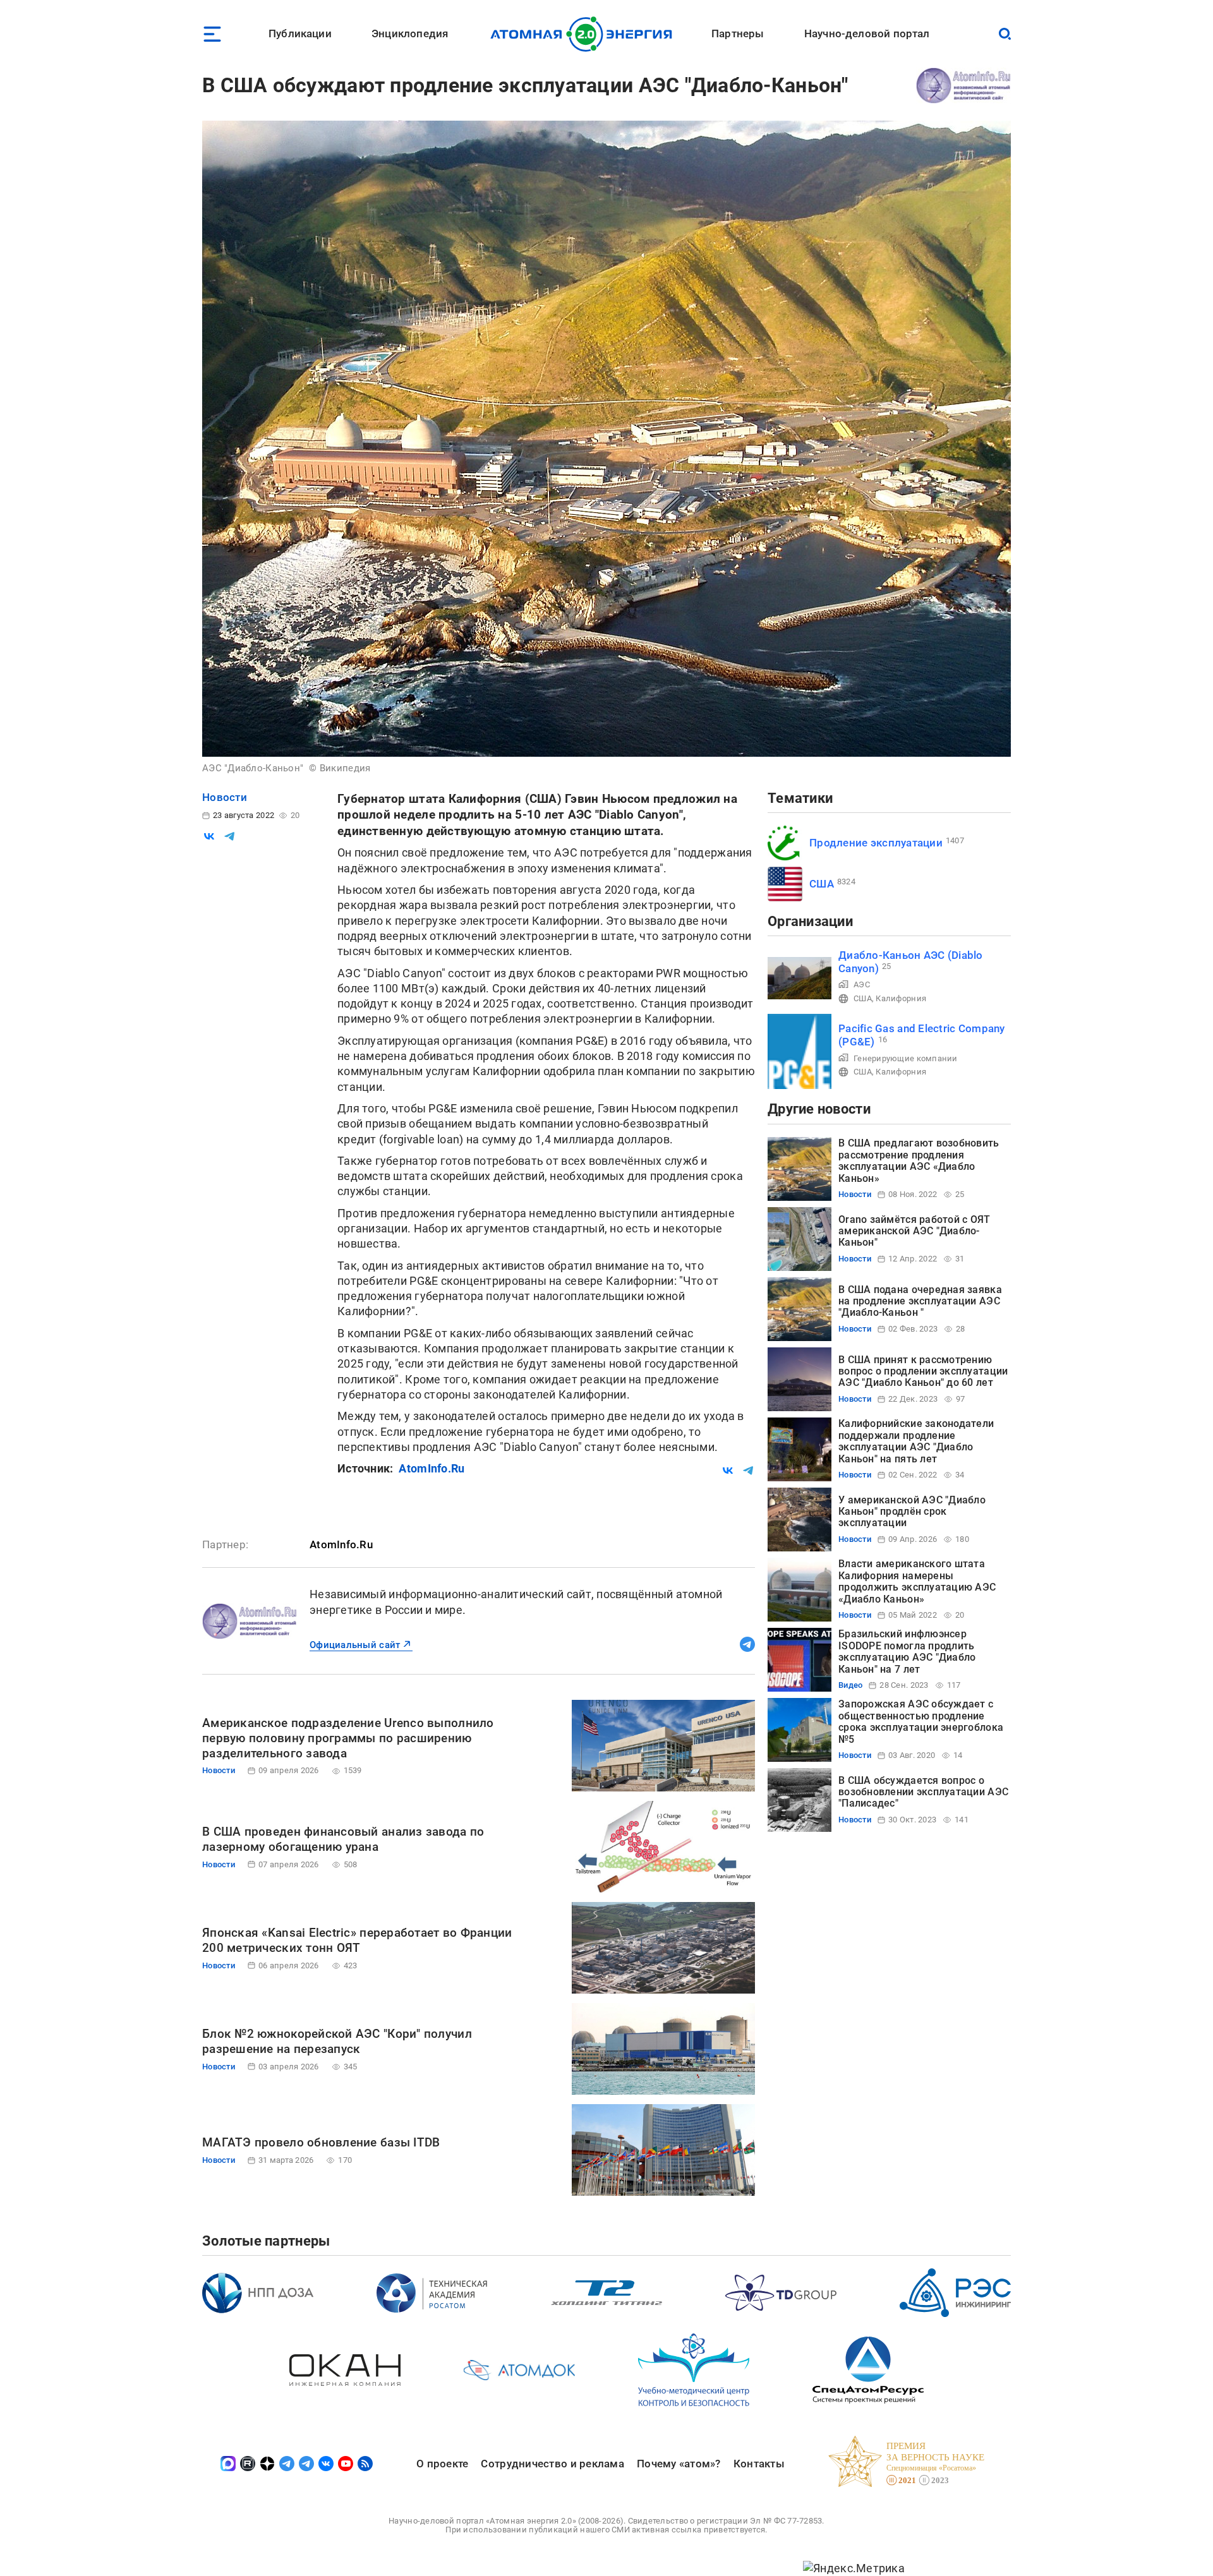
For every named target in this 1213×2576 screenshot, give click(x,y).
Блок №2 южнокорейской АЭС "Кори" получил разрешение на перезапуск (337, 2041)
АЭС (862, 984)
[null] (209, 836)
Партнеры (738, 33)
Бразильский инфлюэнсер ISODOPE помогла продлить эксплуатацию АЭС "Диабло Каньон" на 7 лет (907, 1651)
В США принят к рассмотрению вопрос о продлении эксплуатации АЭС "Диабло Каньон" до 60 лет (923, 1371)
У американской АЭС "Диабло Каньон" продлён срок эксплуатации (912, 1512)
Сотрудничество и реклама (552, 2464)
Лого (585, 34)
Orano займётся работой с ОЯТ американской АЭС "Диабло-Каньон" (914, 1231)
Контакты (759, 2464)
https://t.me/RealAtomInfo (747, 1644)
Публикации (300, 33)
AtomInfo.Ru (431, 1468)
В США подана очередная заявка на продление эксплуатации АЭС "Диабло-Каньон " (920, 1301)
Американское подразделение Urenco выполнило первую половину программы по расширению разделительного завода (348, 1738)
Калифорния (901, 998)
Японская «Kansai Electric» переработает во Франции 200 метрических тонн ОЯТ (357, 1940)
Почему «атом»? (679, 2464)
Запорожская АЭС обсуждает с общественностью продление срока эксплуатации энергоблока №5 (921, 1721)
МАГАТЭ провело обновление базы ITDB (321, 2142)
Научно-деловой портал (867, 33)
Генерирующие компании (906, 1058)
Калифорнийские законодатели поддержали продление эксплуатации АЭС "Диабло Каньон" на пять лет (916, 1441)
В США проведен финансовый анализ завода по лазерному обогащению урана (343, 1839)
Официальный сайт (355, 1645)
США (822, 884)
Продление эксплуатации (876, 843)
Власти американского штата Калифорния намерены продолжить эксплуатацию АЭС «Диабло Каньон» (917, 1581)
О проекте (442, 2464)
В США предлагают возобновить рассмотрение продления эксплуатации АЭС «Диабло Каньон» (919, 1160)
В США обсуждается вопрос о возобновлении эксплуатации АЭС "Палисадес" (923, 1792)
